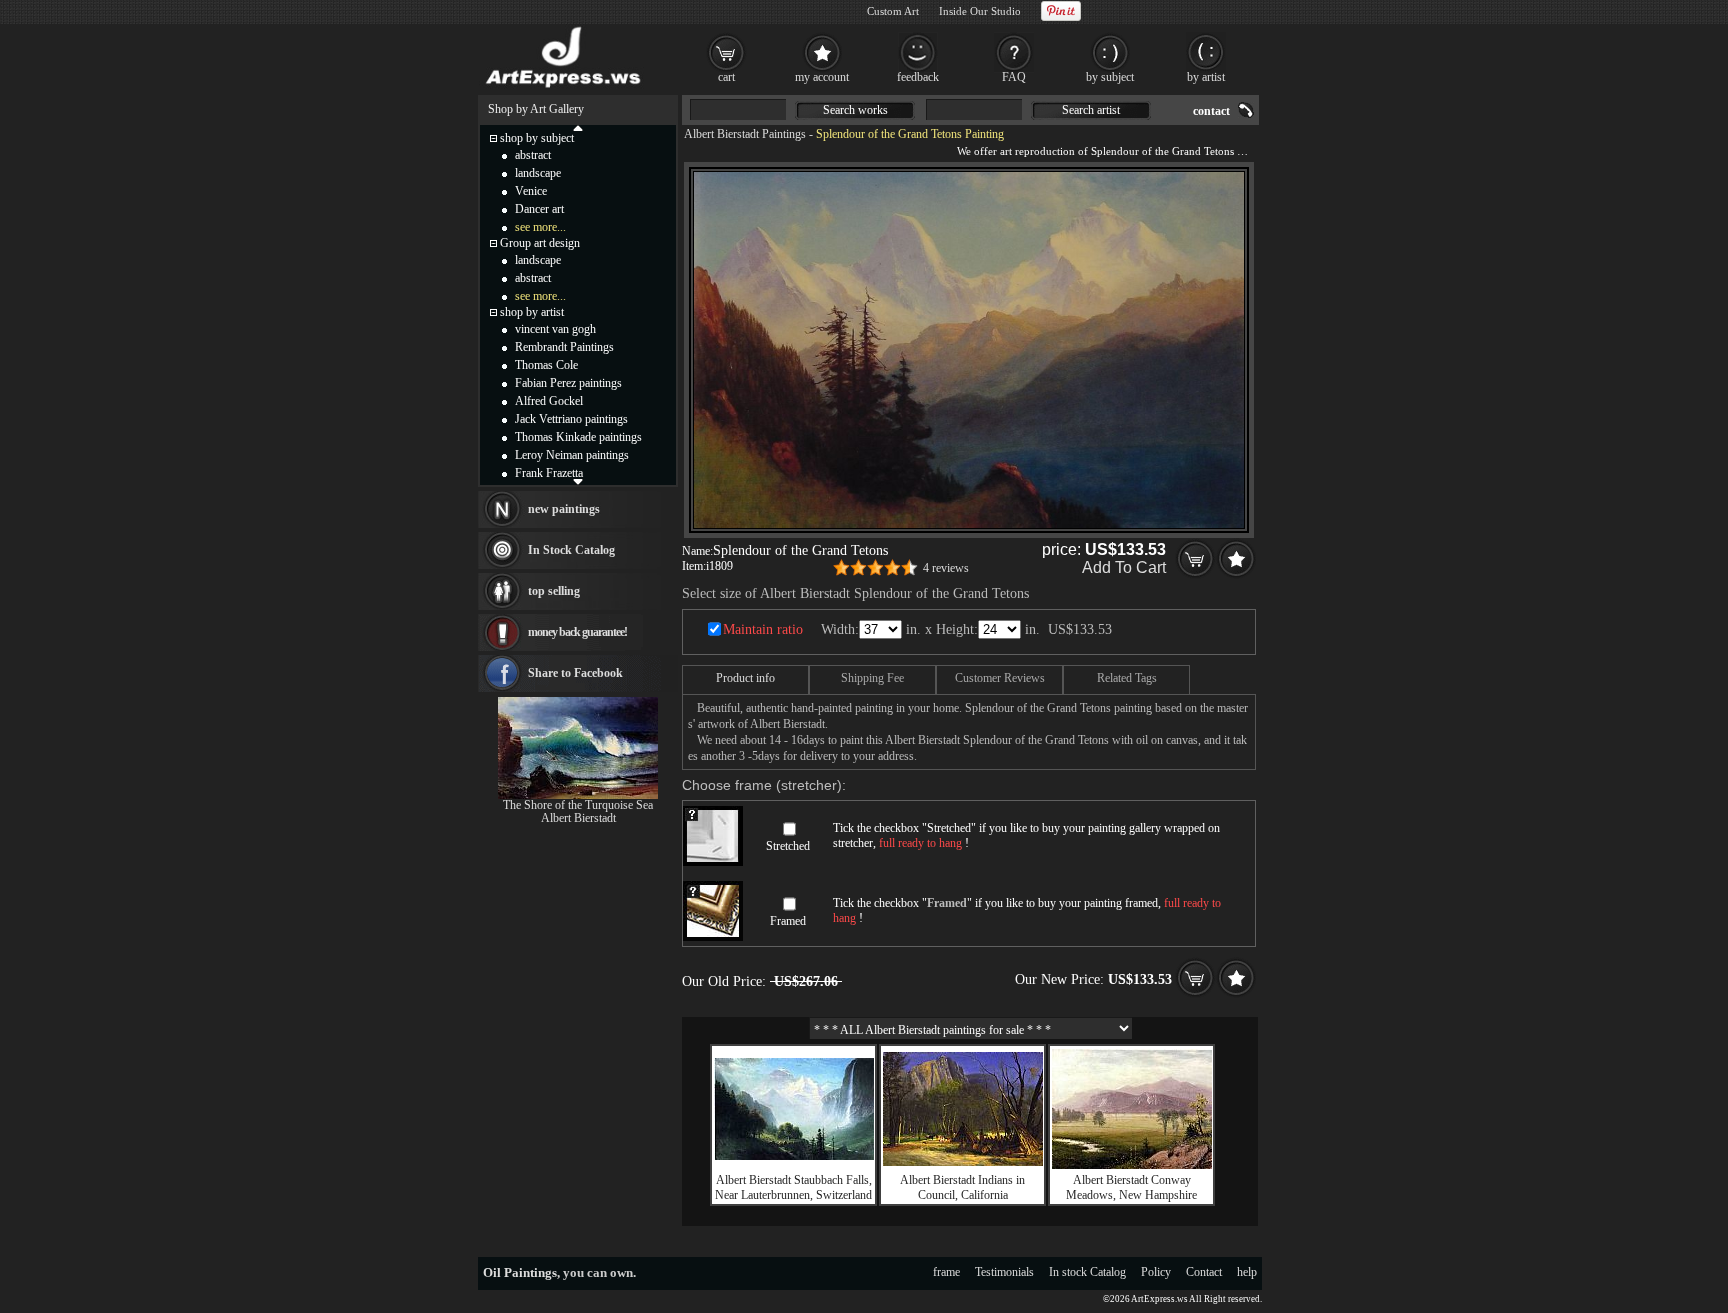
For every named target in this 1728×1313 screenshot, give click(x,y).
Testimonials (1004, 1272)
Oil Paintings (520, 1272)
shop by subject (537, 138)
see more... (540, 227)
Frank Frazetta (549, 473)
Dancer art (539, 209)
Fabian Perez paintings (568, 383)
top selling (554, 591)
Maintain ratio (763, 629)
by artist (1206, 77)
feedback (918, 77)
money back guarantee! (577, 632)
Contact (1204, 1272)
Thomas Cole (546, 365)
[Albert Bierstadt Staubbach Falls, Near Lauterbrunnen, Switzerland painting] (794, 1156)
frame (946, 1272)
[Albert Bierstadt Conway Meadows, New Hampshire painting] (1132, 1165)
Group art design (540, 243)
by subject (1110, 77)
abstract (533, 155)
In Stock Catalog (571, 550)
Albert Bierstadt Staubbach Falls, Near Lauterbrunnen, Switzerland (793, 1187)
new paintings (564, 509)
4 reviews (946, 568)
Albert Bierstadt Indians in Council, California (962, 1187)
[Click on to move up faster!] (578, 127)
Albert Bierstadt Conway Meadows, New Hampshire (1131, 1187)
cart (726, 77)
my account (822, 77)
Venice (531, 191)
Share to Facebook (575, 673)
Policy (1156, 1272)
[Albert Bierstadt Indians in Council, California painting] (963, 1162)
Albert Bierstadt (578, 818)
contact (1211, 111)
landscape (538, 173)
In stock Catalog (1087, 1272)
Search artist (1091, 110)
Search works (855, 110)
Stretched (788, 846)
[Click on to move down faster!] (578, 481)
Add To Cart (1124, 567)
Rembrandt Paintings (564, 347)
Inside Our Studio (980, 11)
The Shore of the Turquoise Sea (578, 805)
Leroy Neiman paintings (572, 455)
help (1247, 1272)
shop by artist (532, 312)
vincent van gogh (555, 329)
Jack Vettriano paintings (571, 419)
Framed (788, 921)
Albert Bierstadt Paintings (745, 134)
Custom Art (893, 11)
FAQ (1014, 77)
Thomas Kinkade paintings (578, 437)
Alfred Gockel (549, 401)
